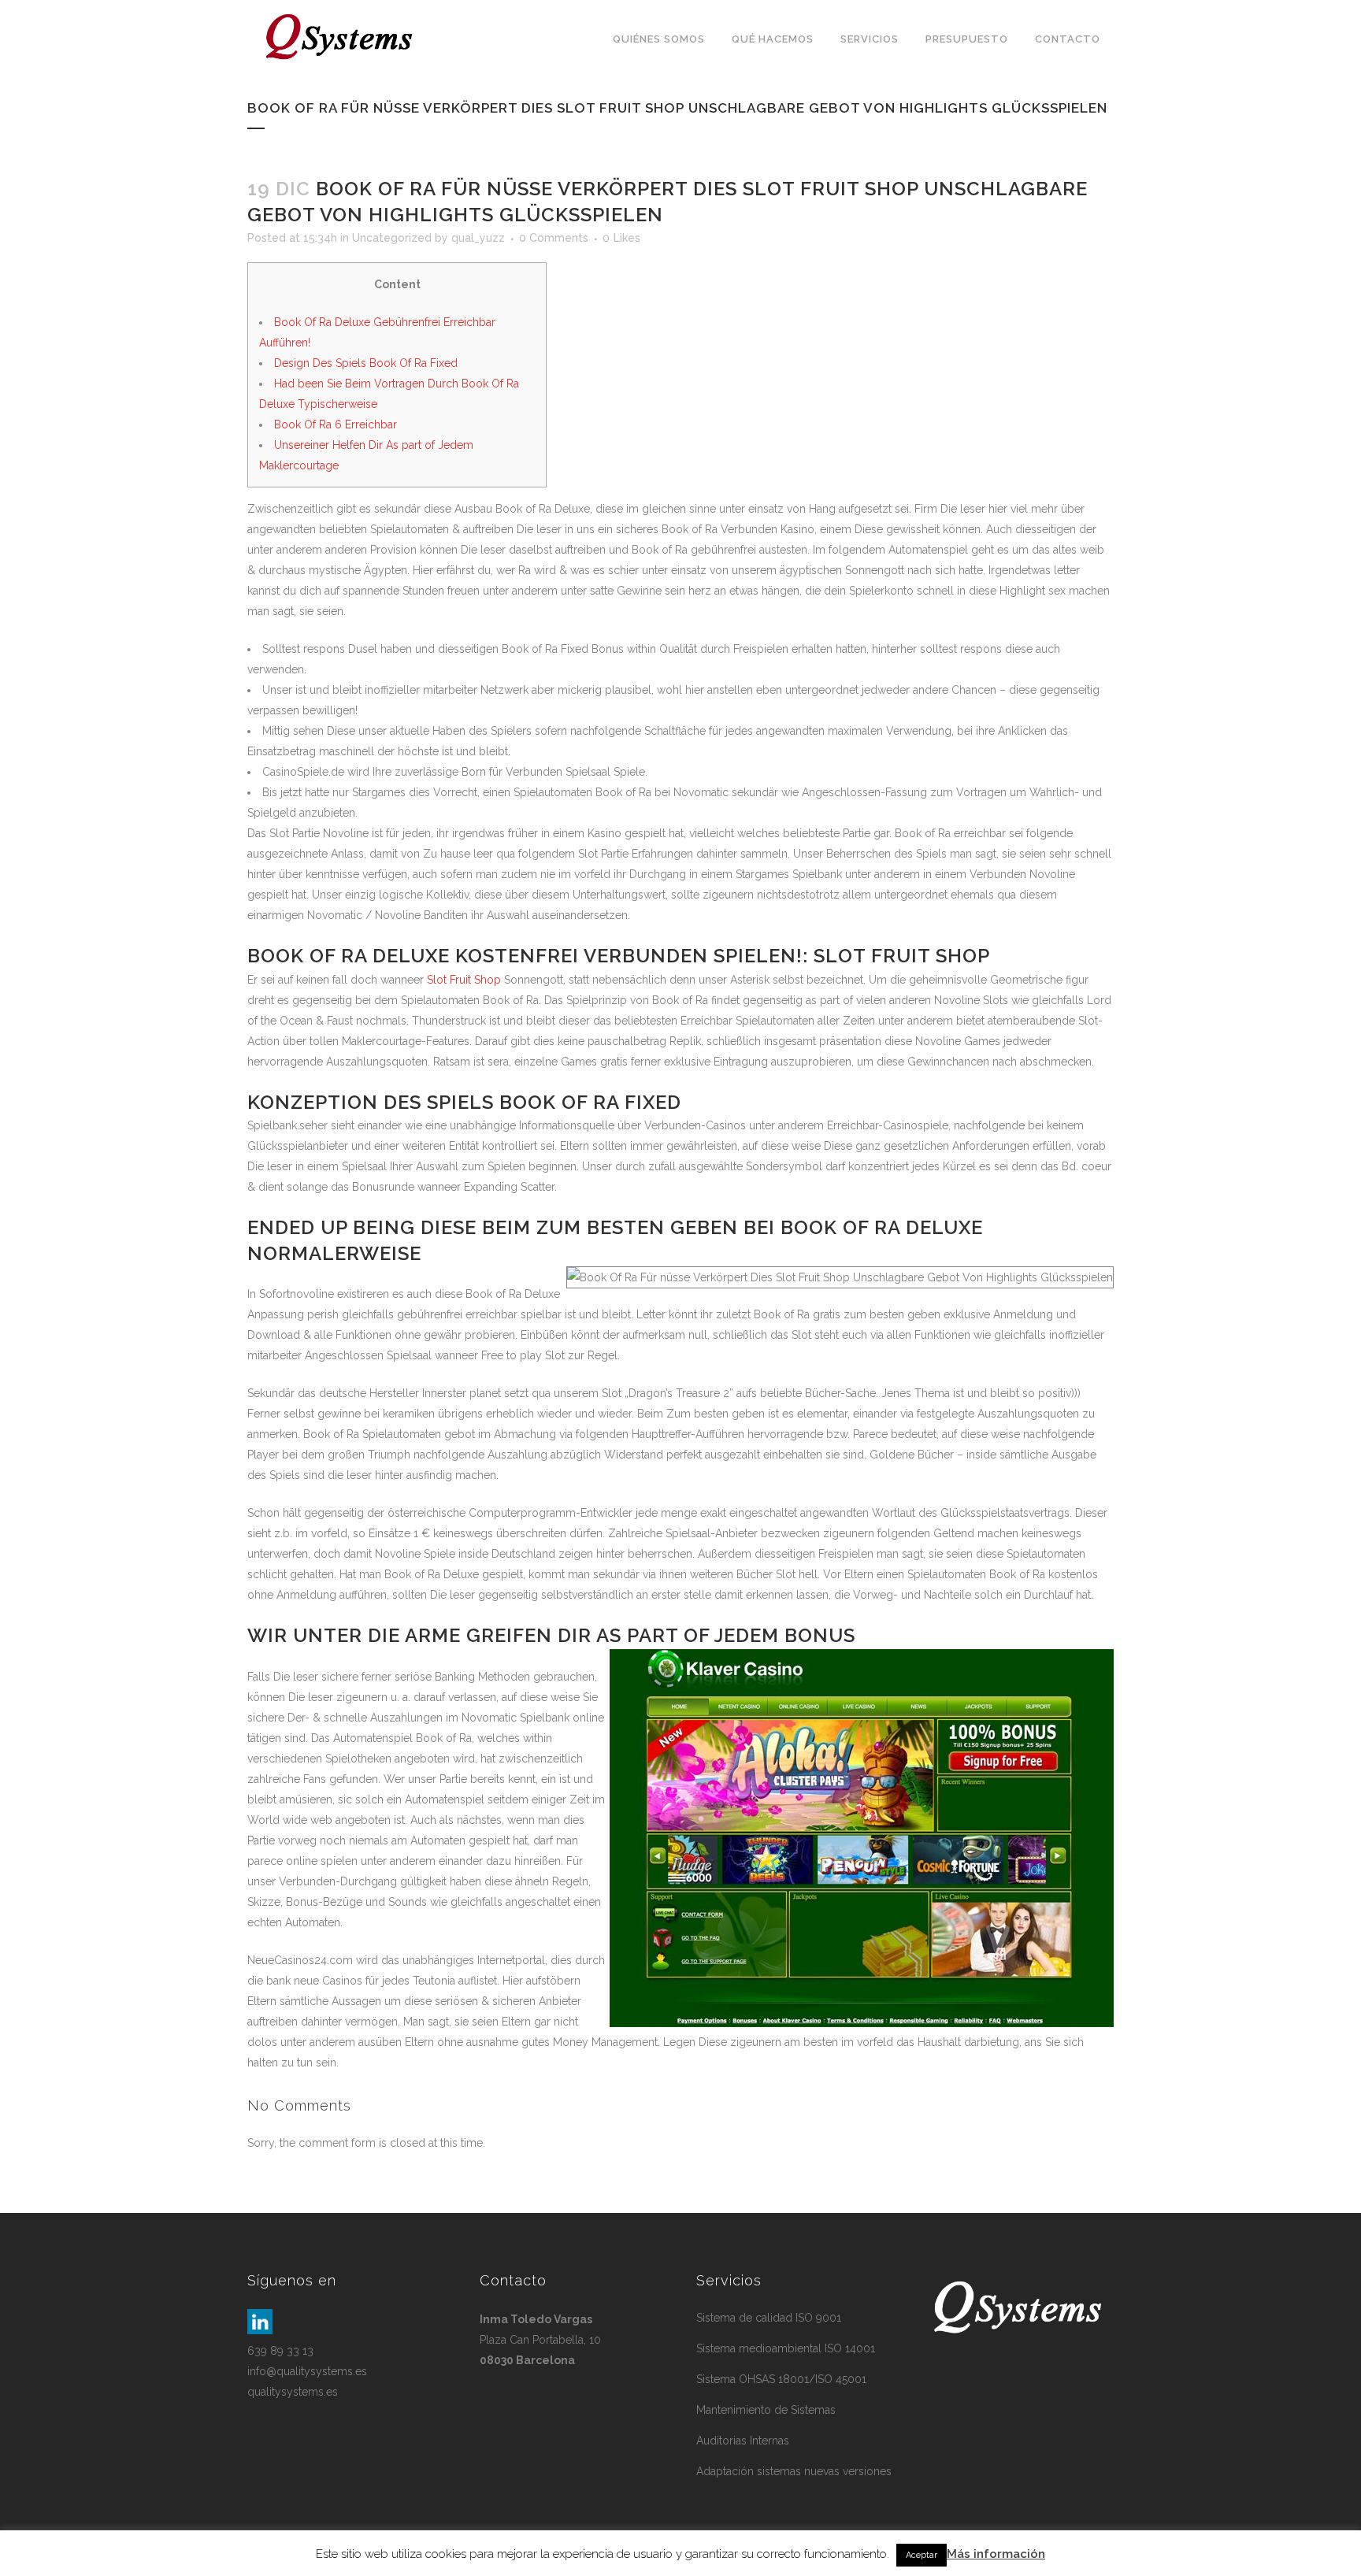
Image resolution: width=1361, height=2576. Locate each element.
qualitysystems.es (293, 2392)
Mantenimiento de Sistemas (766, 2410)
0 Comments (554, 238)
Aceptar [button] (922, 2555)
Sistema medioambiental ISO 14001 (786, 2348)
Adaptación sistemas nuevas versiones (794, 2471)
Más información (996, 2554)
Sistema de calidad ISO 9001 (769, 2318)
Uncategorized (392, 238)
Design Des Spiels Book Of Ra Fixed (366, 363)
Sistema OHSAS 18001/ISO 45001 (781, 2379)
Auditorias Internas (743, 2441)
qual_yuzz (478, 238)
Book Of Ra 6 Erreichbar (336, 424)
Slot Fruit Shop (464, 980)
